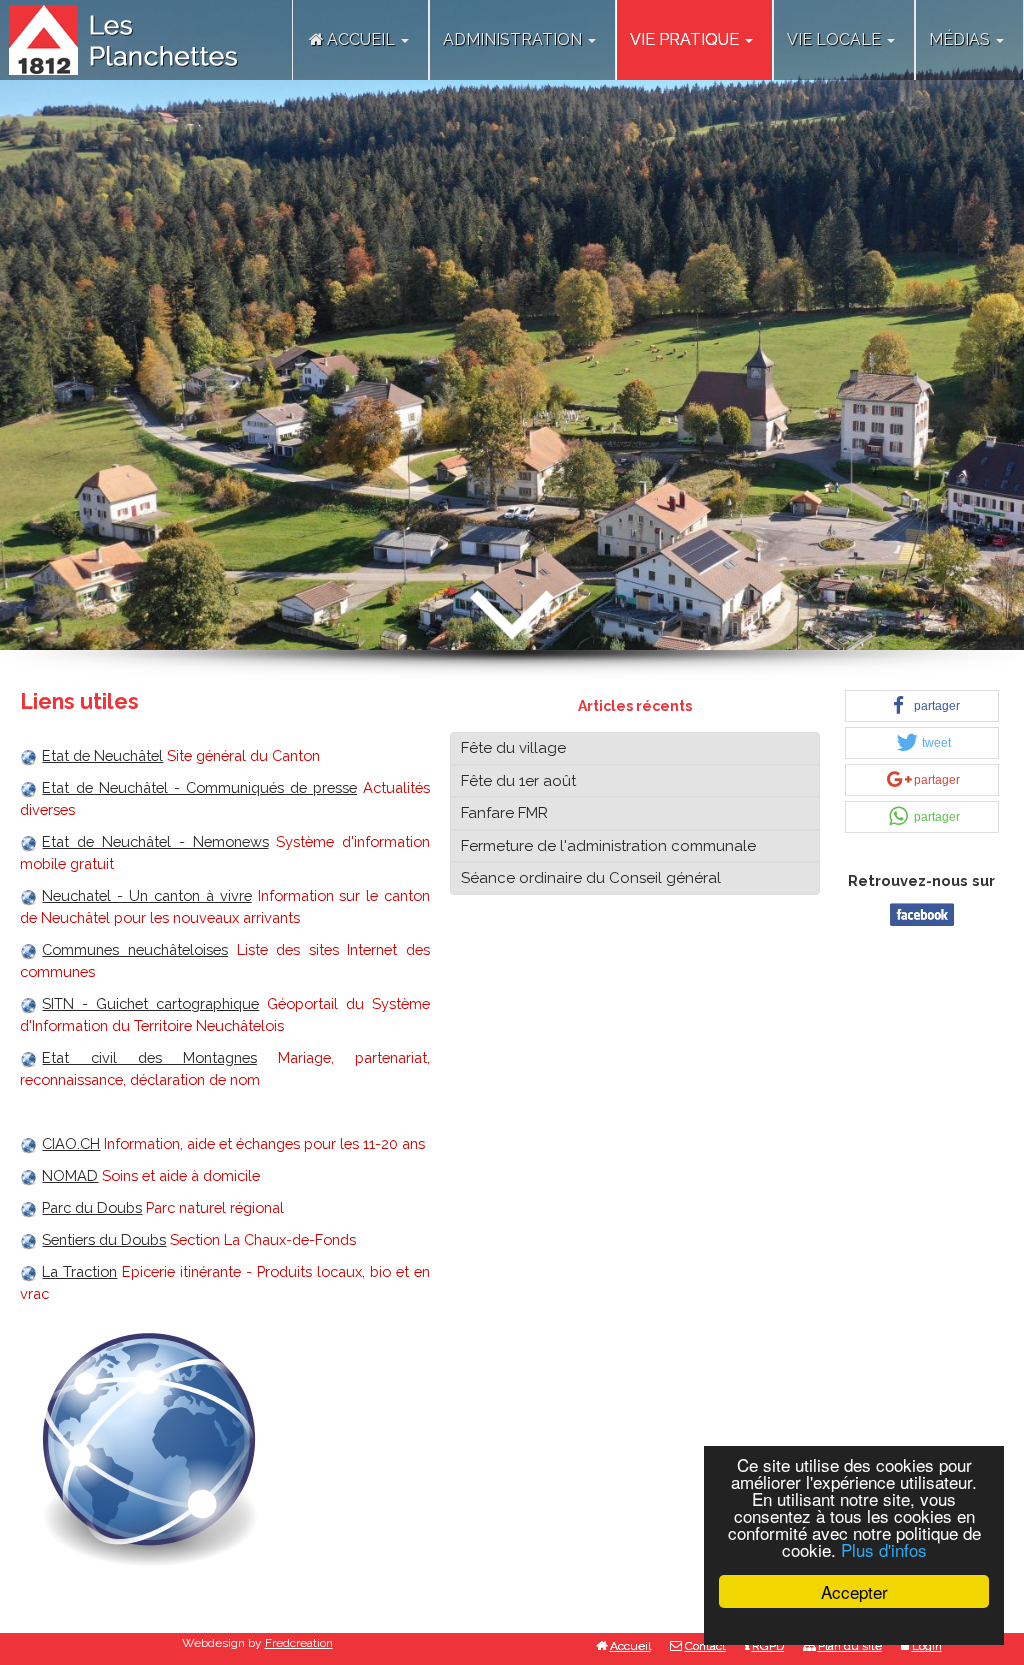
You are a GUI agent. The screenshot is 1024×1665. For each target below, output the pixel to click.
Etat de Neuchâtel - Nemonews (155, 841)
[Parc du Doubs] (31, 1207)
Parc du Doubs (92, 1207)
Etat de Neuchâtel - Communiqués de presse (199, 787)
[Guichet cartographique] (31, 1003)
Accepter (854, 1591)
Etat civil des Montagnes (149, 1057)
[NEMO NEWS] (31, 841)
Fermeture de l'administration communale (608, 846)
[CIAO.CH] (31, 1143)
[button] (922, 706)
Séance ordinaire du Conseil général (591, 878)
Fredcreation (299, 1643)
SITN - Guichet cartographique (150, 1003)
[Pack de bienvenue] (31, 895)
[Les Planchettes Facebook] (922, 912)
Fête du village (513, 748)
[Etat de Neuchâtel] (31, 755)
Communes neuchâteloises (135, 949)
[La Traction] (31, 1271)
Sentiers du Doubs (104, 1239)
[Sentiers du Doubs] (31, 1239)
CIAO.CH (71, 1143)
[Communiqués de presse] (31, 787)
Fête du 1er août (518, 781)
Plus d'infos (884, 1549)
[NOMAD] (31, 1175)
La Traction (79, 1271)
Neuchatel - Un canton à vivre (146, 895)
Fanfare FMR (504, 813)
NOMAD (70, 1175)
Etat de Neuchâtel (102, 755)
